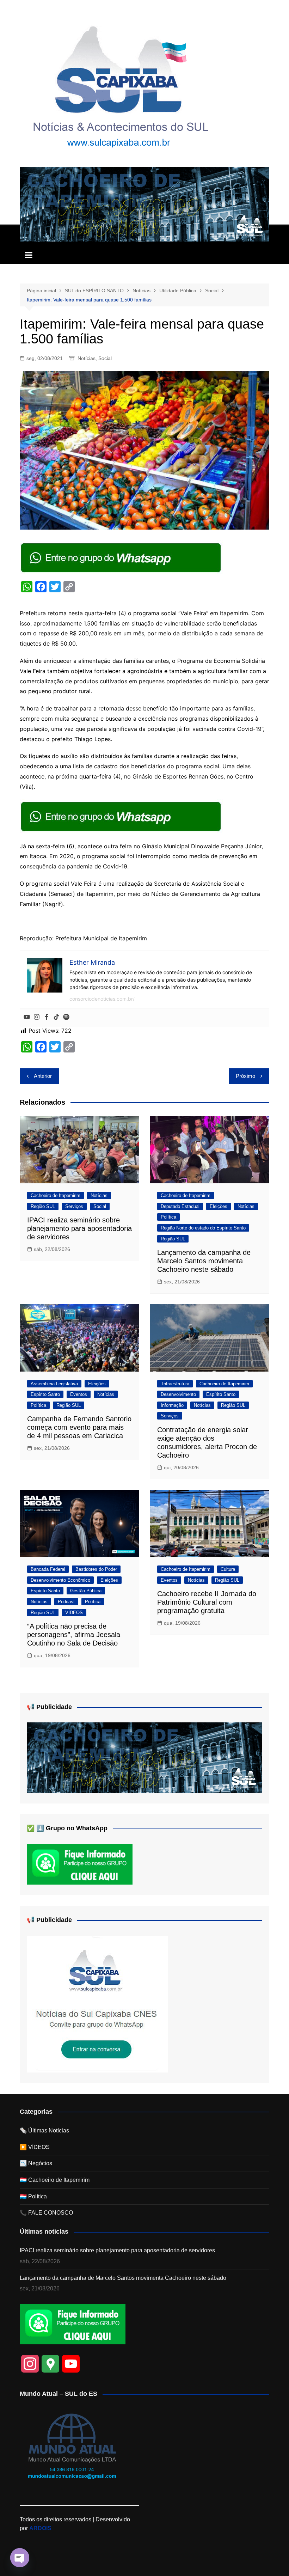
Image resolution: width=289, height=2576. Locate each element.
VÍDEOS (74, 1613)
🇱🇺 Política (33, 2196)
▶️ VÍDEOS (35, 2147)
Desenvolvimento (178, 1394)
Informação (172, 1405)
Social (105, 358)
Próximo (245, 1076)
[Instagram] (37, 1017)
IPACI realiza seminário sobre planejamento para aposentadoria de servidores (79, 1228)
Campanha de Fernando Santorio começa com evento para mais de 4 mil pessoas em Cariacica (79, 1427)
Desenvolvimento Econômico (60, 1580)
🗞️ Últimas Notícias (44, 2131)
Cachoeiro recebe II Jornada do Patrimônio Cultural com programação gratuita (207, 1602)
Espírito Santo (45, 1394)
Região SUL (43, 1206)
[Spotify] (66, 1017)
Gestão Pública (86, 1591)
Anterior (43, 1076)
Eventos (79, 1394)
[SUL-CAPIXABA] (97, 2004)
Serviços (74, 1206)
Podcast (66, 1602)
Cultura (228, 1569)
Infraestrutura (175, 1384)
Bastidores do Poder (96, 1569)
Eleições (219, 1206)
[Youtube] (27, 1017)
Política (168, 1217)
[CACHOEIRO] (144, 204)
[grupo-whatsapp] (122, 557)
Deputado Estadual (180, 1206)
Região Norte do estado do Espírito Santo (203, 1228)
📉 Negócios (36, 2163)
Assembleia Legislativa (54, 1384)
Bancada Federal (48, 1569)
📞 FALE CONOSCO (46, 2213)
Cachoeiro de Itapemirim (56, 1195)
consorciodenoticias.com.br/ (102, 999)
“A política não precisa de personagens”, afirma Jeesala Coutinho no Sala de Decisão (74, 1635)
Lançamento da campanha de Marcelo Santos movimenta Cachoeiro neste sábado (204, 1261)
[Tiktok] (56, 1017)
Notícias (87, 358)
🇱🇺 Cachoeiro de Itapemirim (55, 2180)
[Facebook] (47, 1017)
